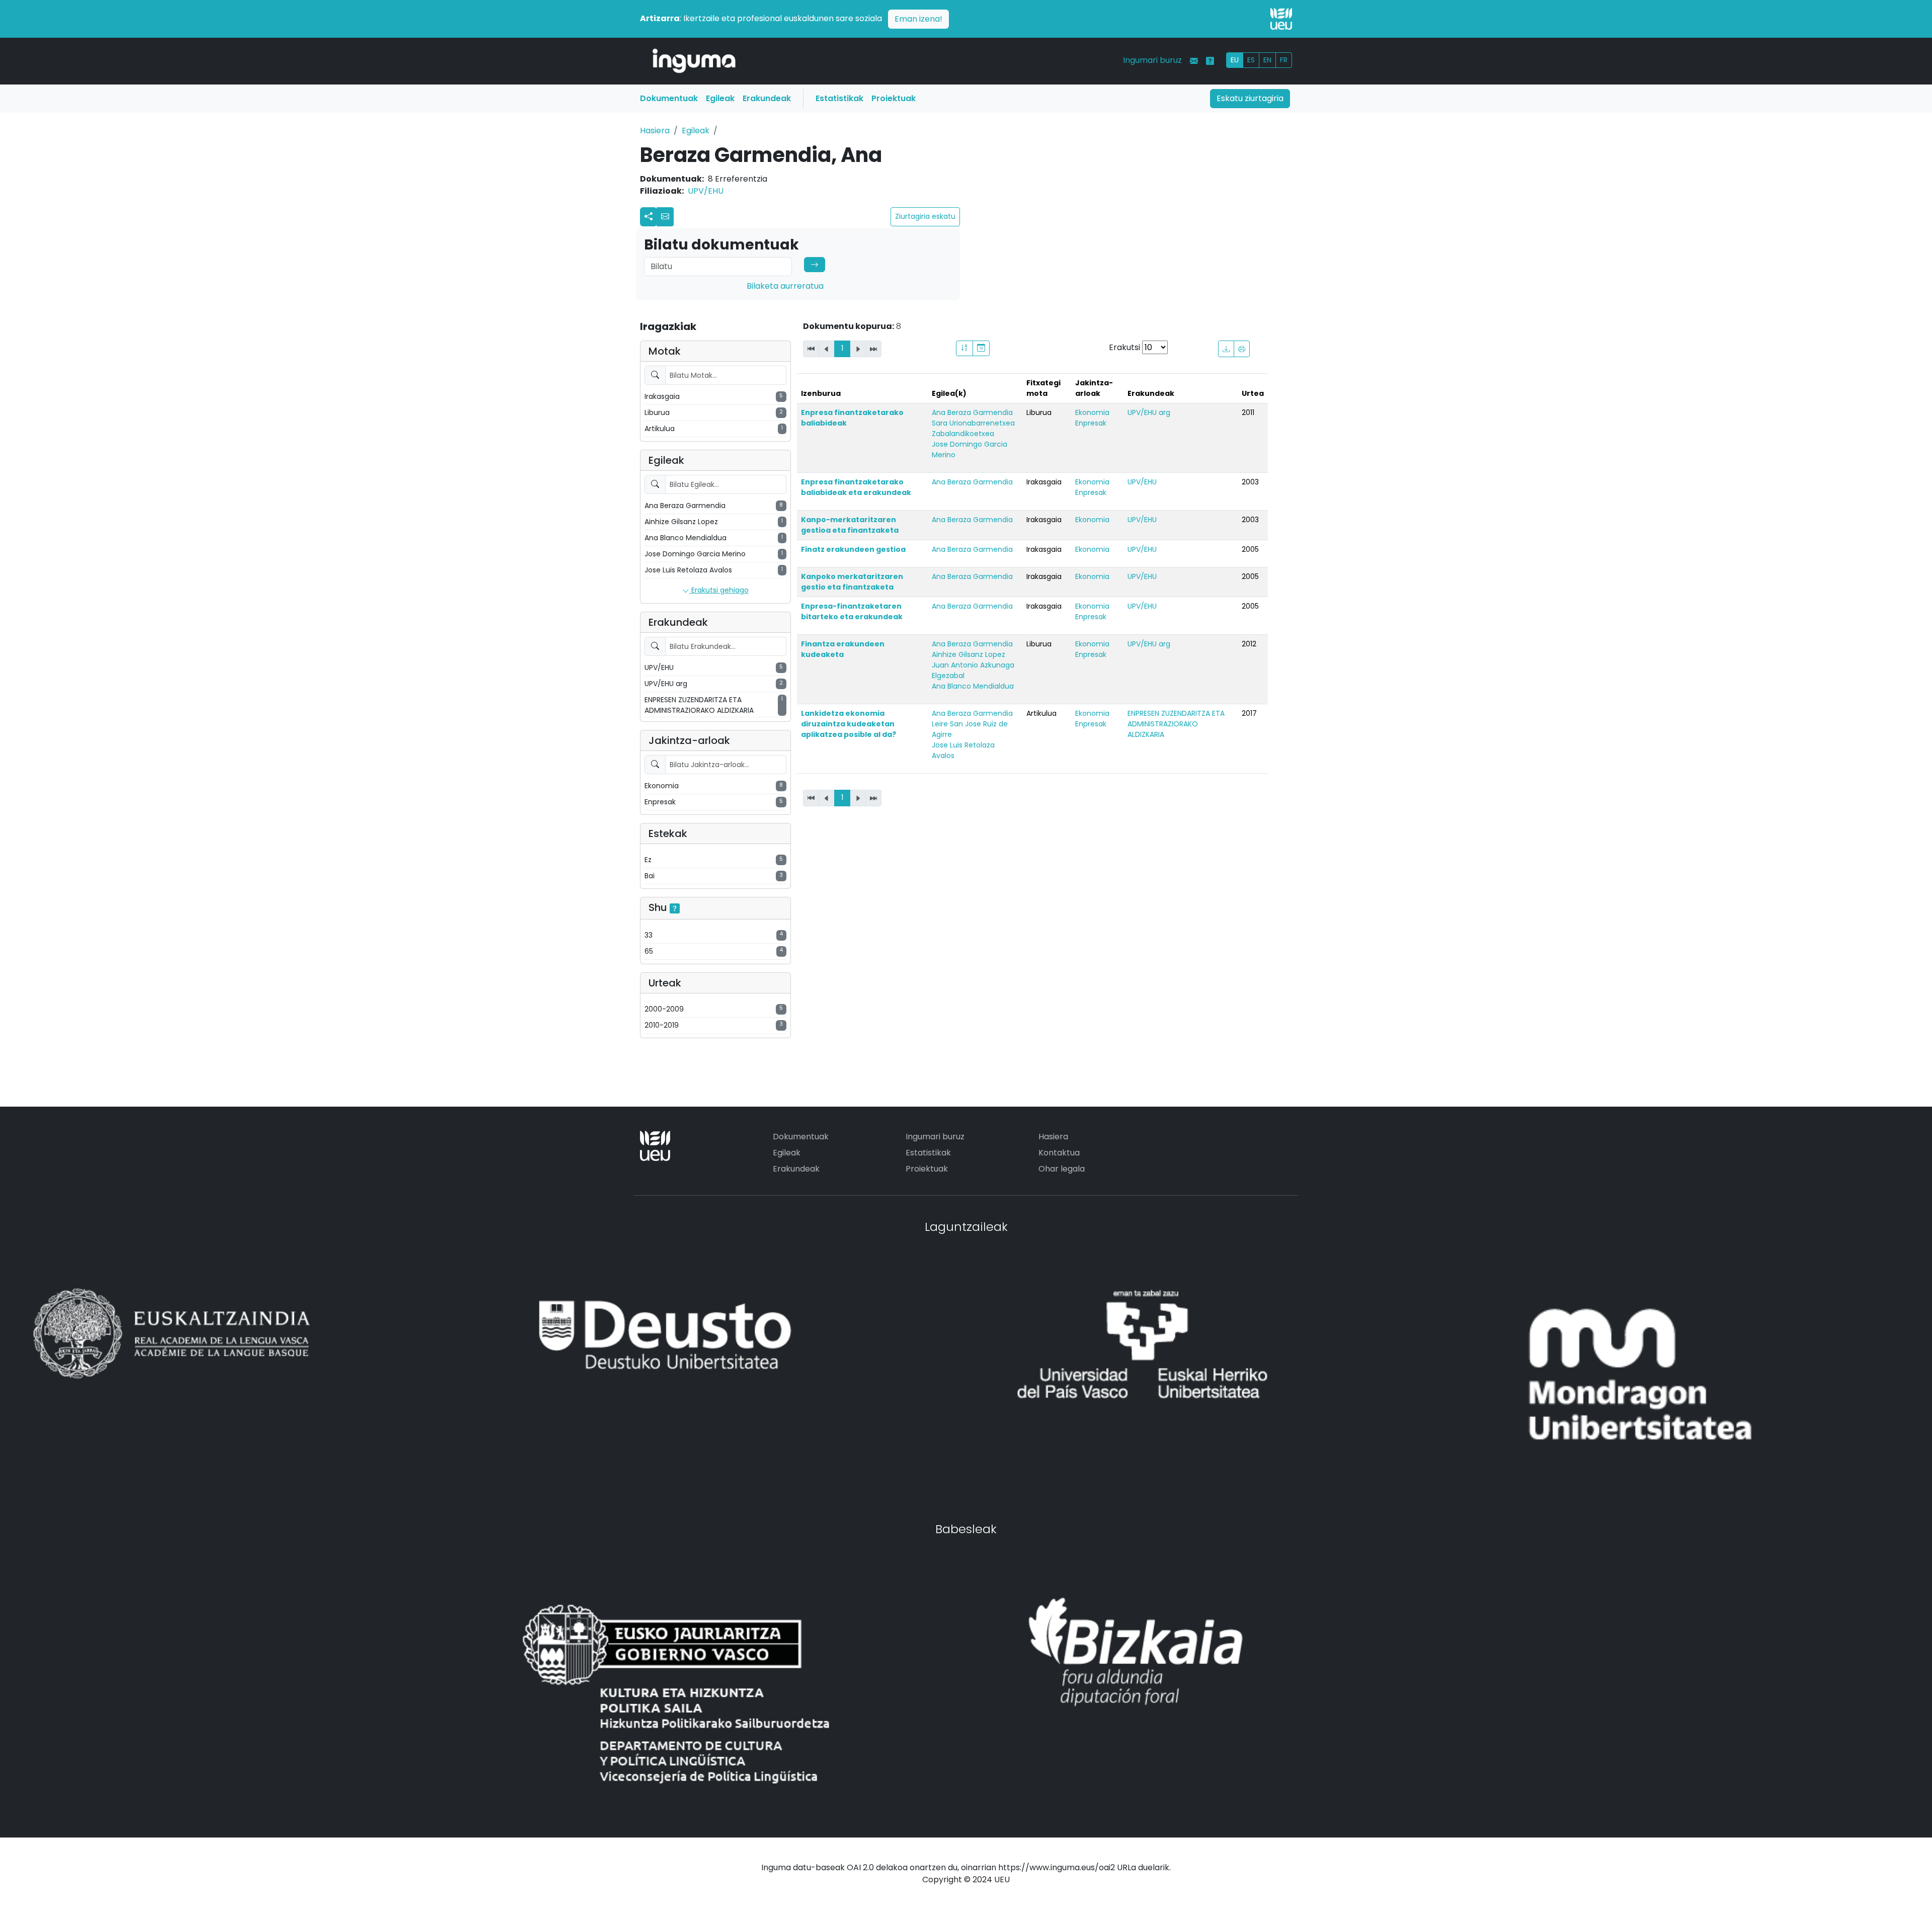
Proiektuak (894, 98)
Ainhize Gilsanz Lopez (969, 654)
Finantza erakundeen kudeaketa (843, 649)
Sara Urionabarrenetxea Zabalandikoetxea (973, 428)
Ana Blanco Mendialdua (973, 686)
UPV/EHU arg (1149, 412)
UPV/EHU (706, 191)
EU (1235, 60)
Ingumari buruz (1152, 60)
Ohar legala (1062, 1169)
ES (1251, 60)
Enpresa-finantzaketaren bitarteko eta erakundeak (852, 611)
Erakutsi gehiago (719, 590)
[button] (665, 217)
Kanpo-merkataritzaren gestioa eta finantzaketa (850, 525)
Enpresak (1091, 423)
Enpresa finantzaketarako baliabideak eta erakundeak (856, 487)
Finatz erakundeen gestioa (853, 549)
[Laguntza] (1210, 61)
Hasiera (655, 131)
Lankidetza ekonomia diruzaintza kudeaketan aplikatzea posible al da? (849, 724)
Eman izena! (918, 19)
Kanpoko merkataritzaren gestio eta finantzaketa (852, 582)
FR (1284, 60)
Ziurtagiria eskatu (925, 216)
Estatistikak (839, 98)
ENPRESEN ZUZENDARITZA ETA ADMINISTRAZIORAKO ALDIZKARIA (1176, 724)
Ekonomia (1092, 412)
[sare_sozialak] (649, 217)
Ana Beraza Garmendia (972, 412)
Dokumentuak (669, 98)
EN (1267, 60)
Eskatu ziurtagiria (1250, 98)
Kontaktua (1059, 1153)
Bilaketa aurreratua (785, 286)
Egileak (720, 98)
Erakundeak (767, 98)
